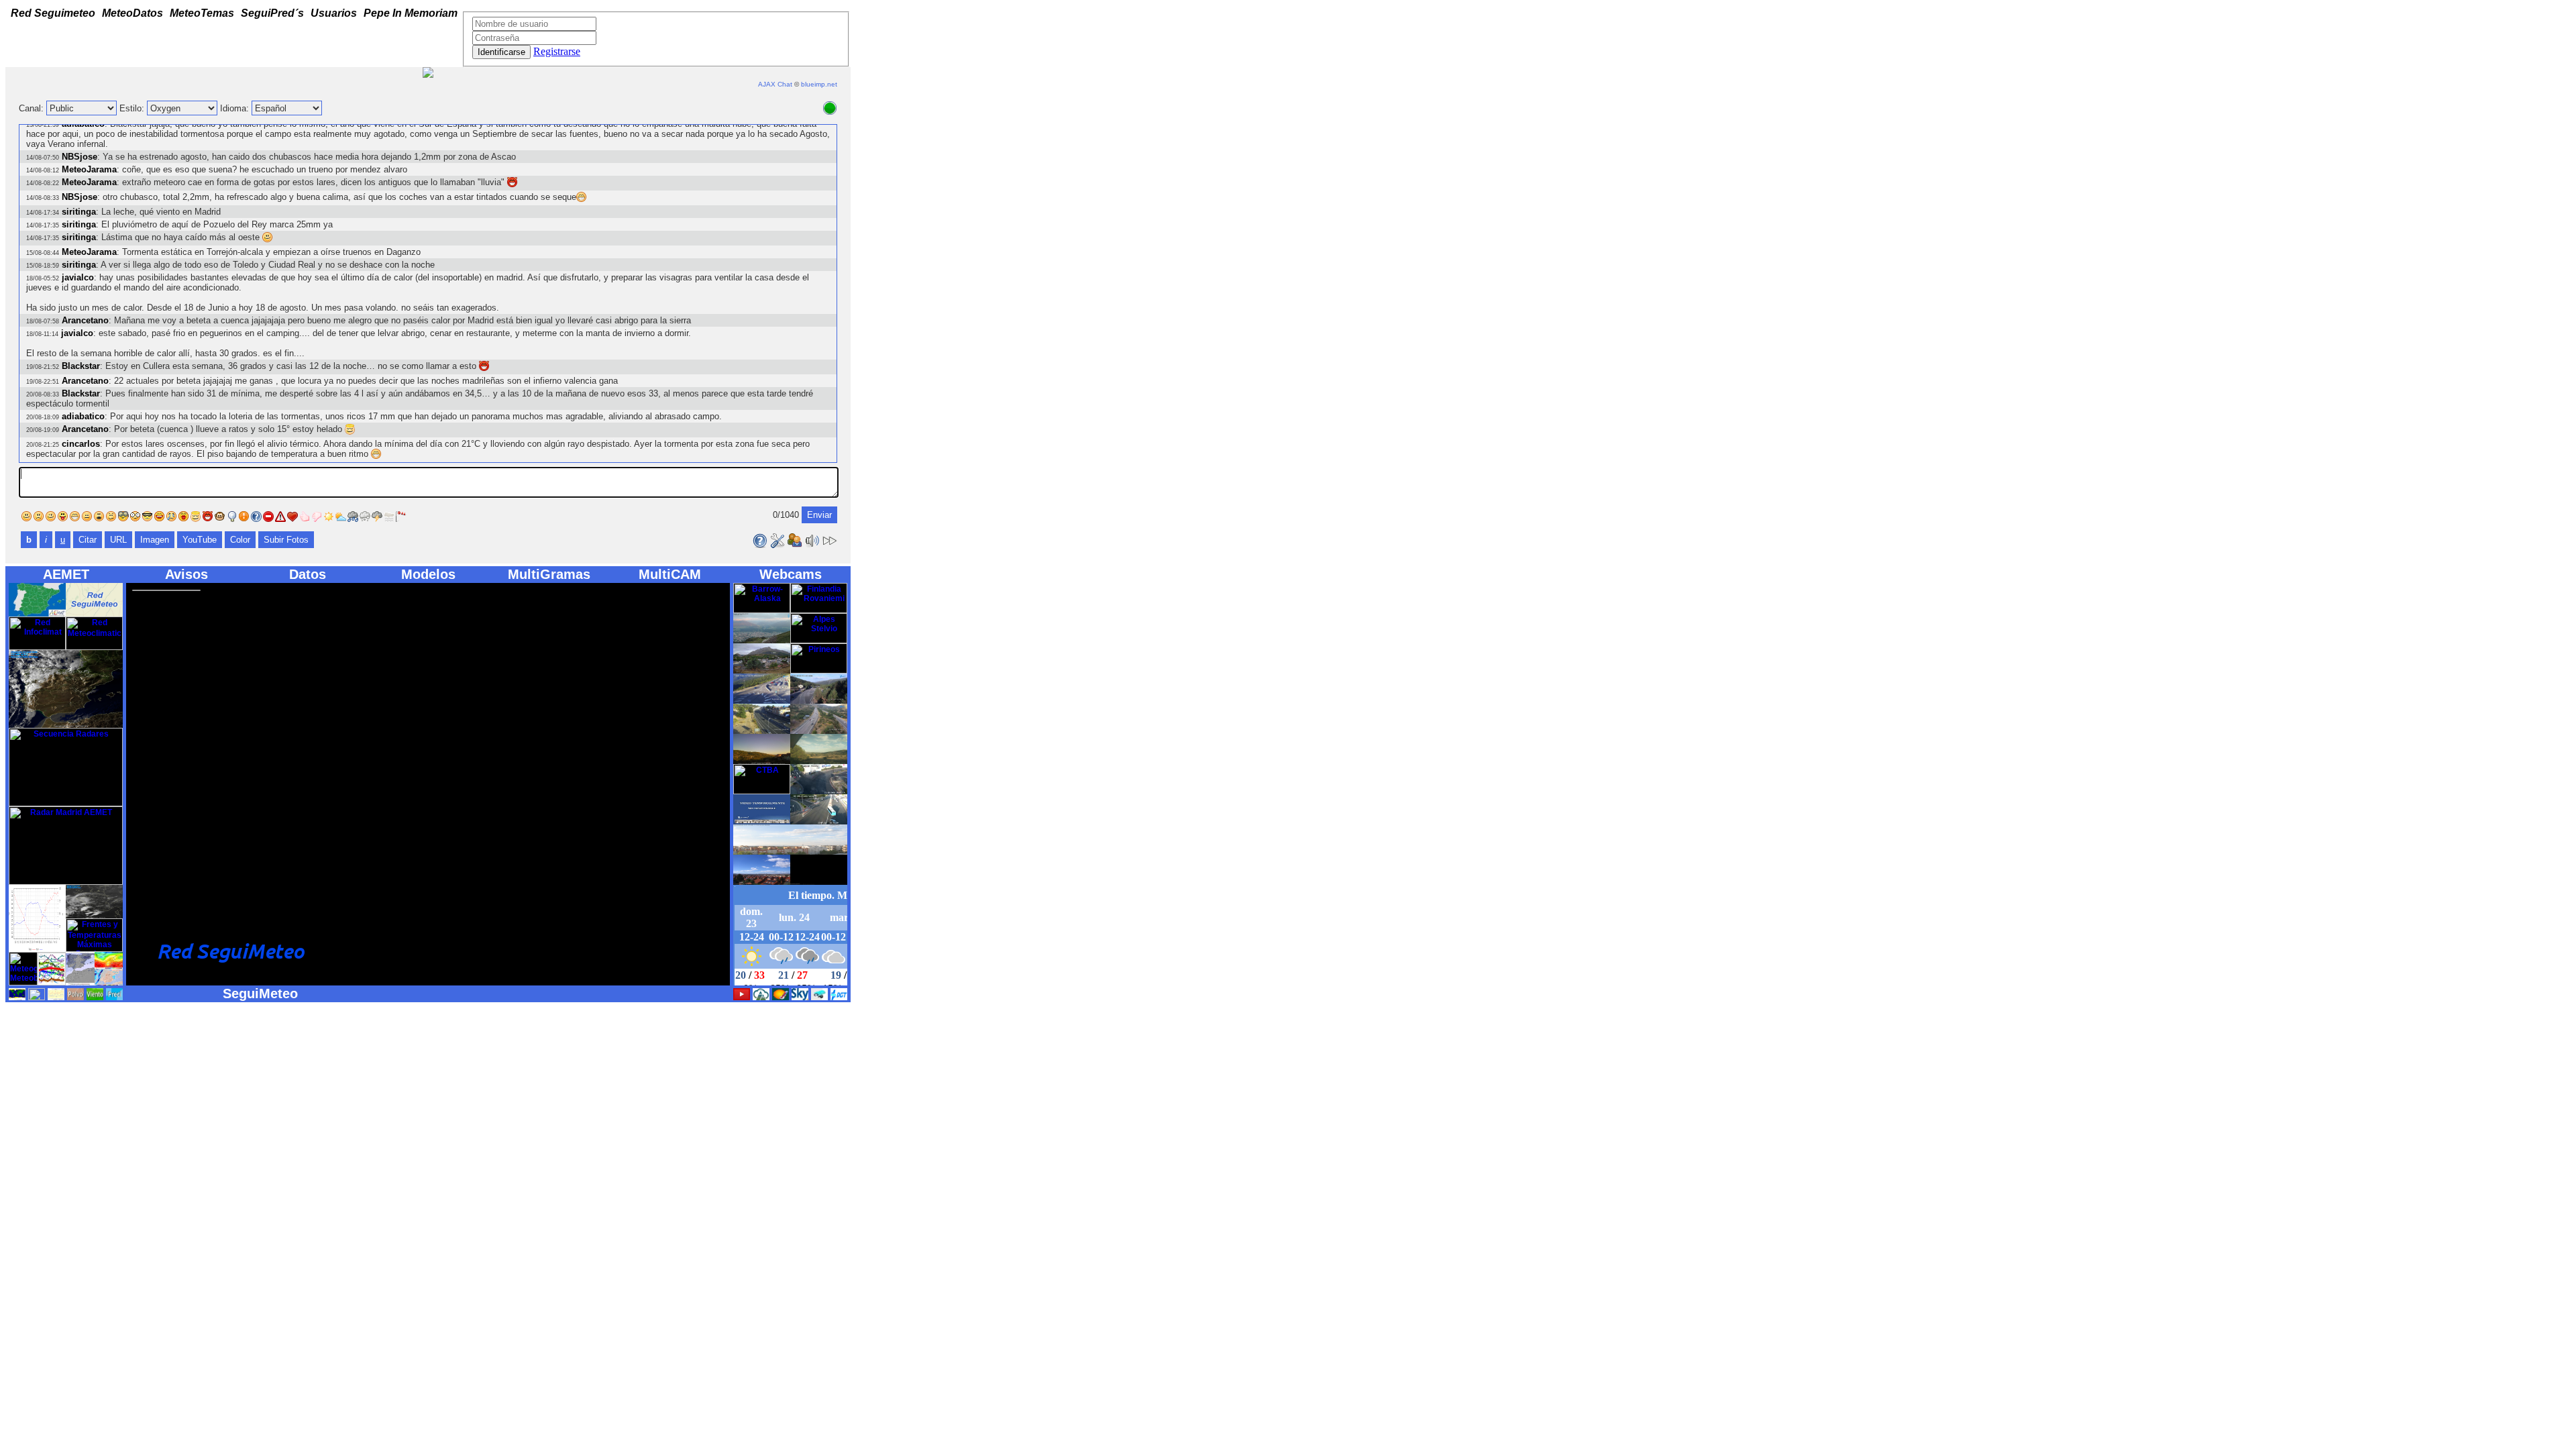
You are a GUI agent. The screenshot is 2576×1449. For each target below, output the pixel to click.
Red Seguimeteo (53, 11)
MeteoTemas (202, 11)
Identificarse (501, 52)
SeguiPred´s (272, 11)
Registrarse (557, 51)
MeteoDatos (132, 11)
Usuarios (334, 11)
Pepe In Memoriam (411, 11)
